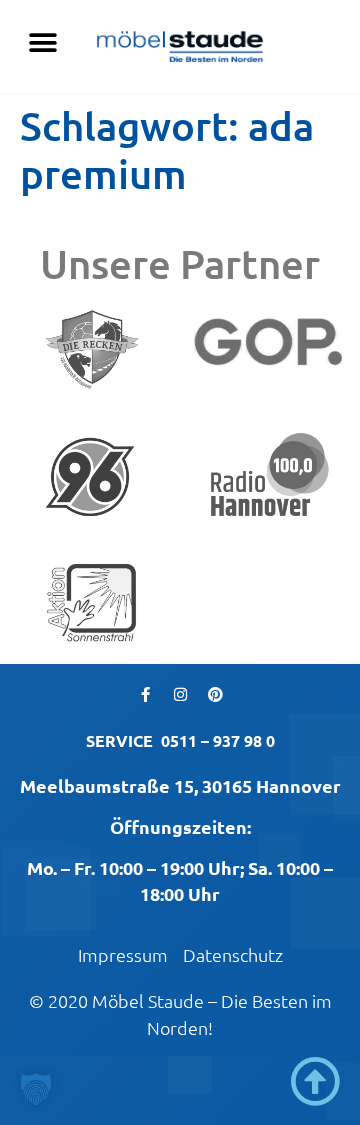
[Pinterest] (215, 694)
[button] (42, 42)
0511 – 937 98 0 (218, 740)
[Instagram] (180, 694)
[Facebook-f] (145, 694)
